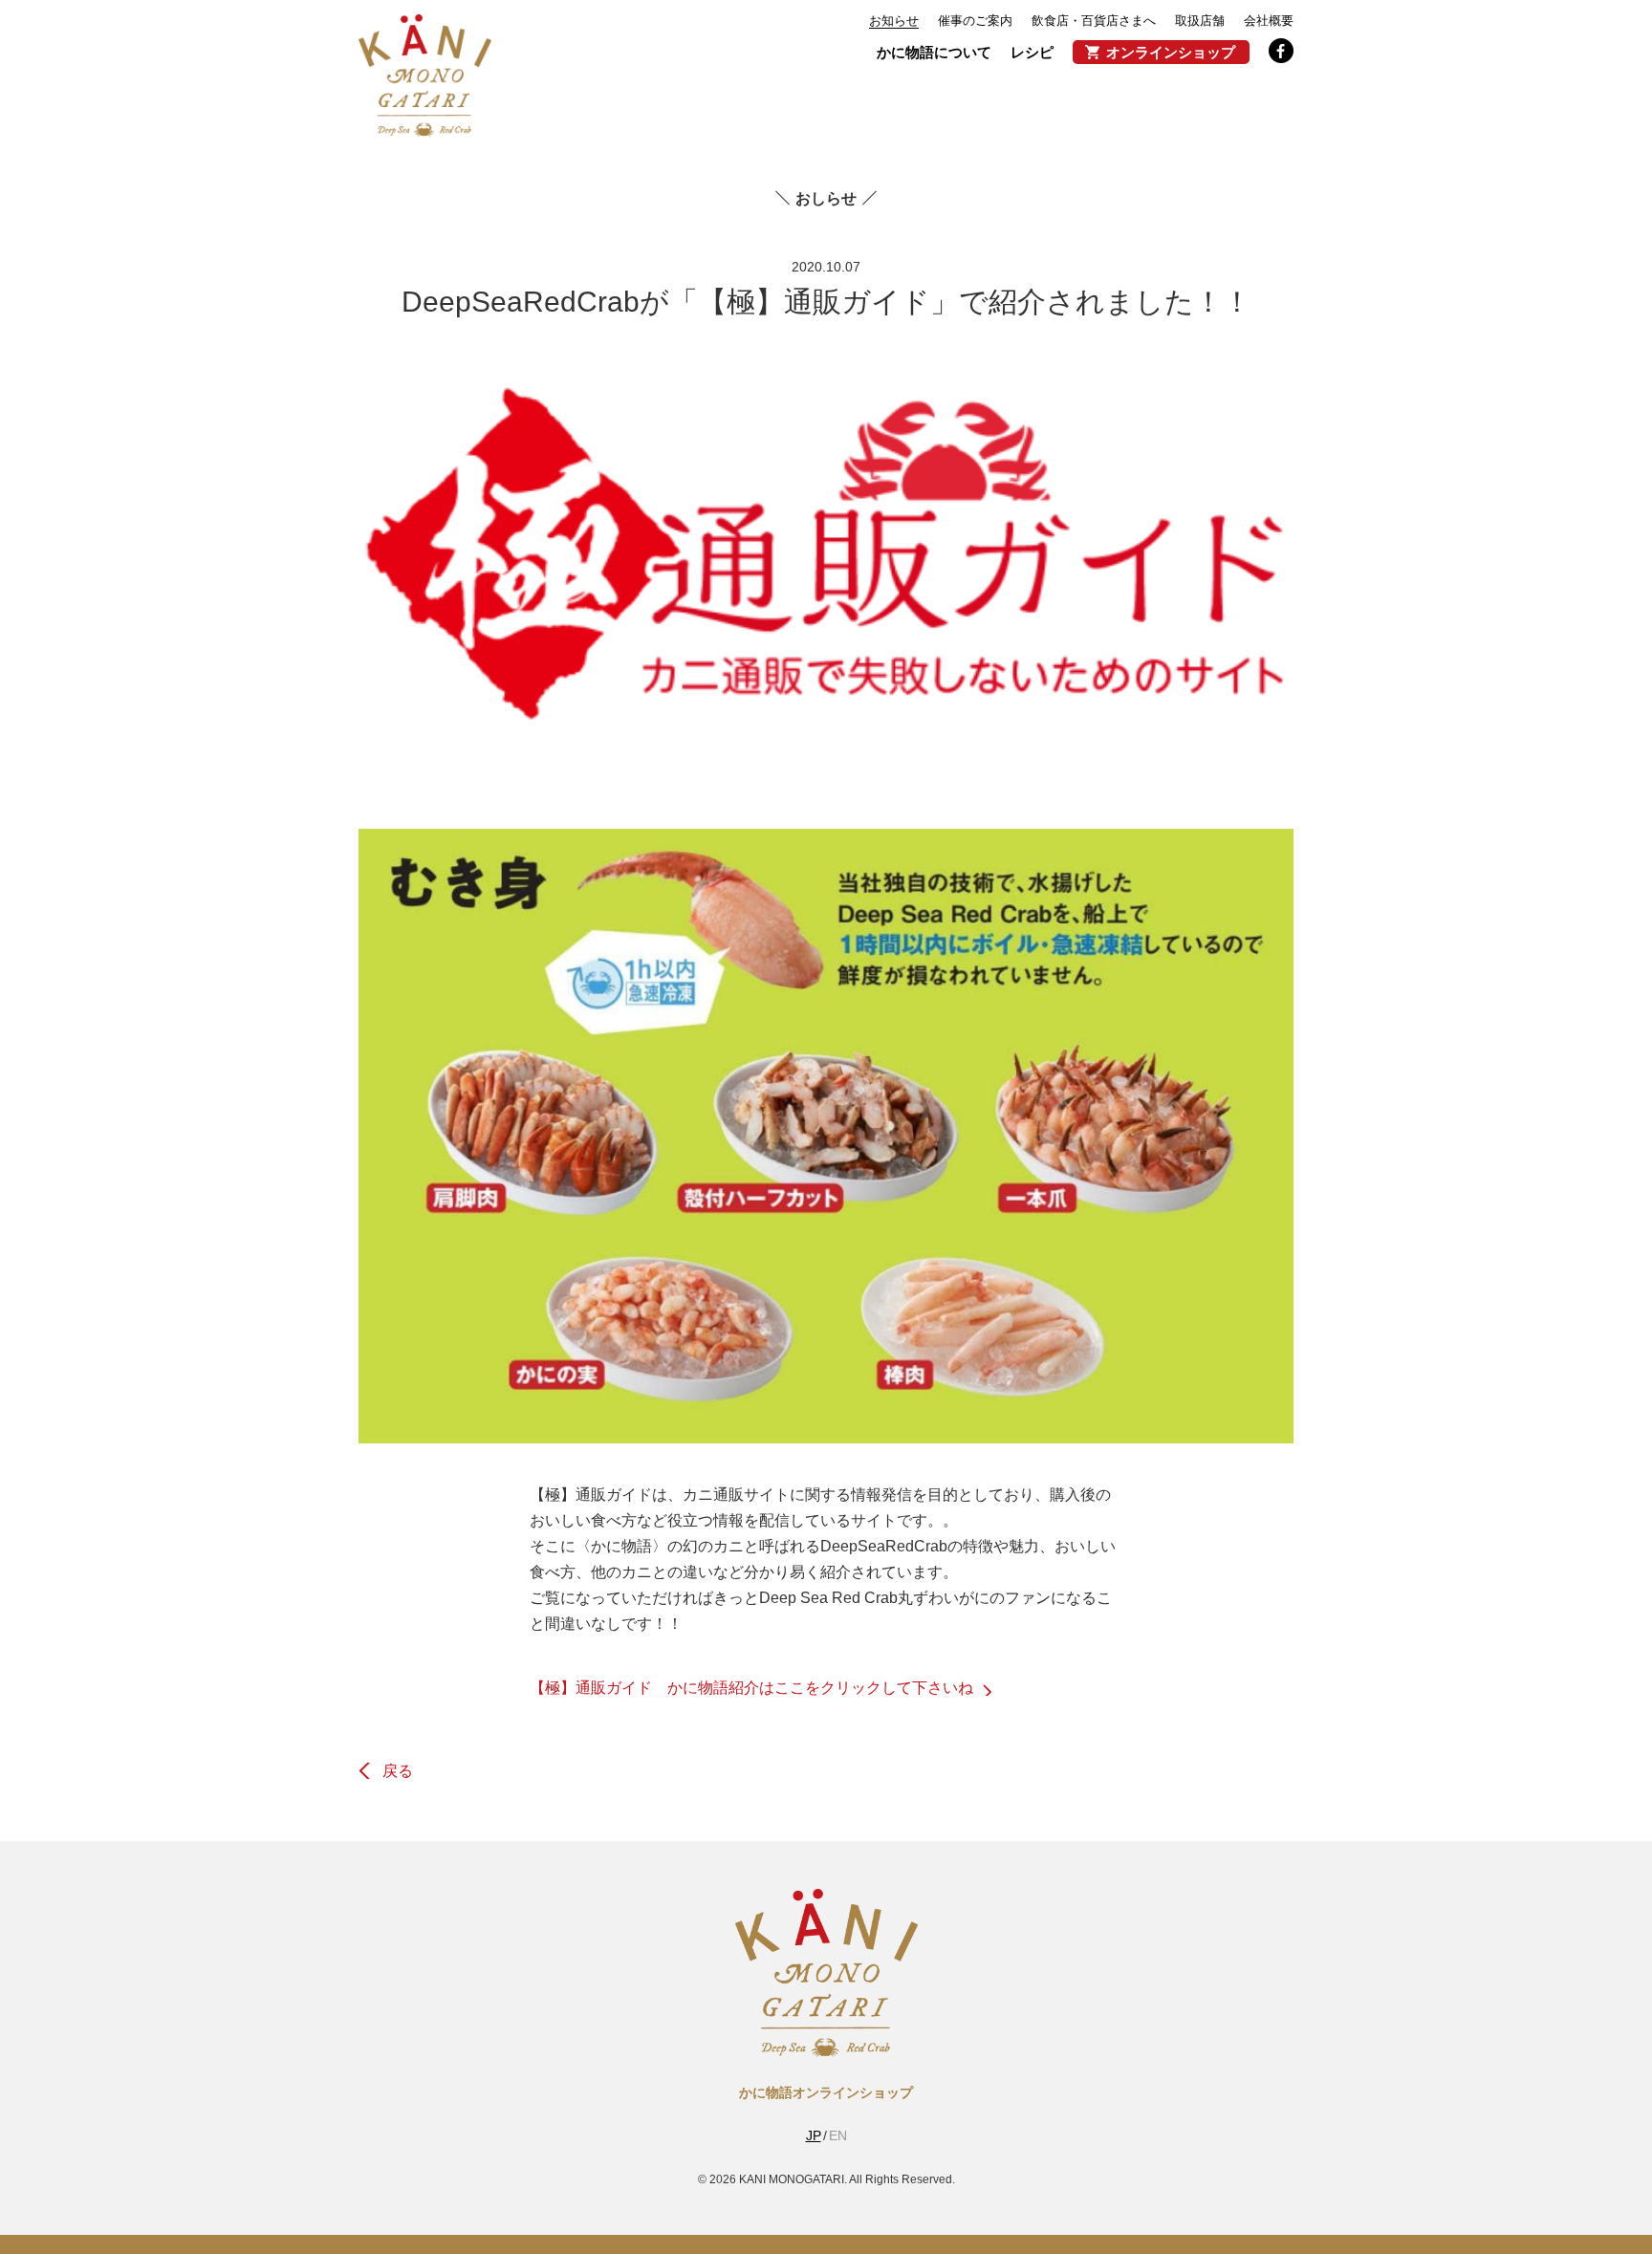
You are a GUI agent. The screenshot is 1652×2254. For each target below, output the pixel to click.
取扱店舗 (1200, 21)
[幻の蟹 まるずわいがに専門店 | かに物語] (425, 76)
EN (838, 2135)
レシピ (1032, 52)
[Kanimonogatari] (826, 2049)
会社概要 (1269, 21)
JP (814, 2135)
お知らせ (894, 21)
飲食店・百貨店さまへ (1094, 21)
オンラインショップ (1171, 52)
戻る (398, 1771)
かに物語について (934, 52)
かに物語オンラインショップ (826, 2092)
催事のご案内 (975, 21)
